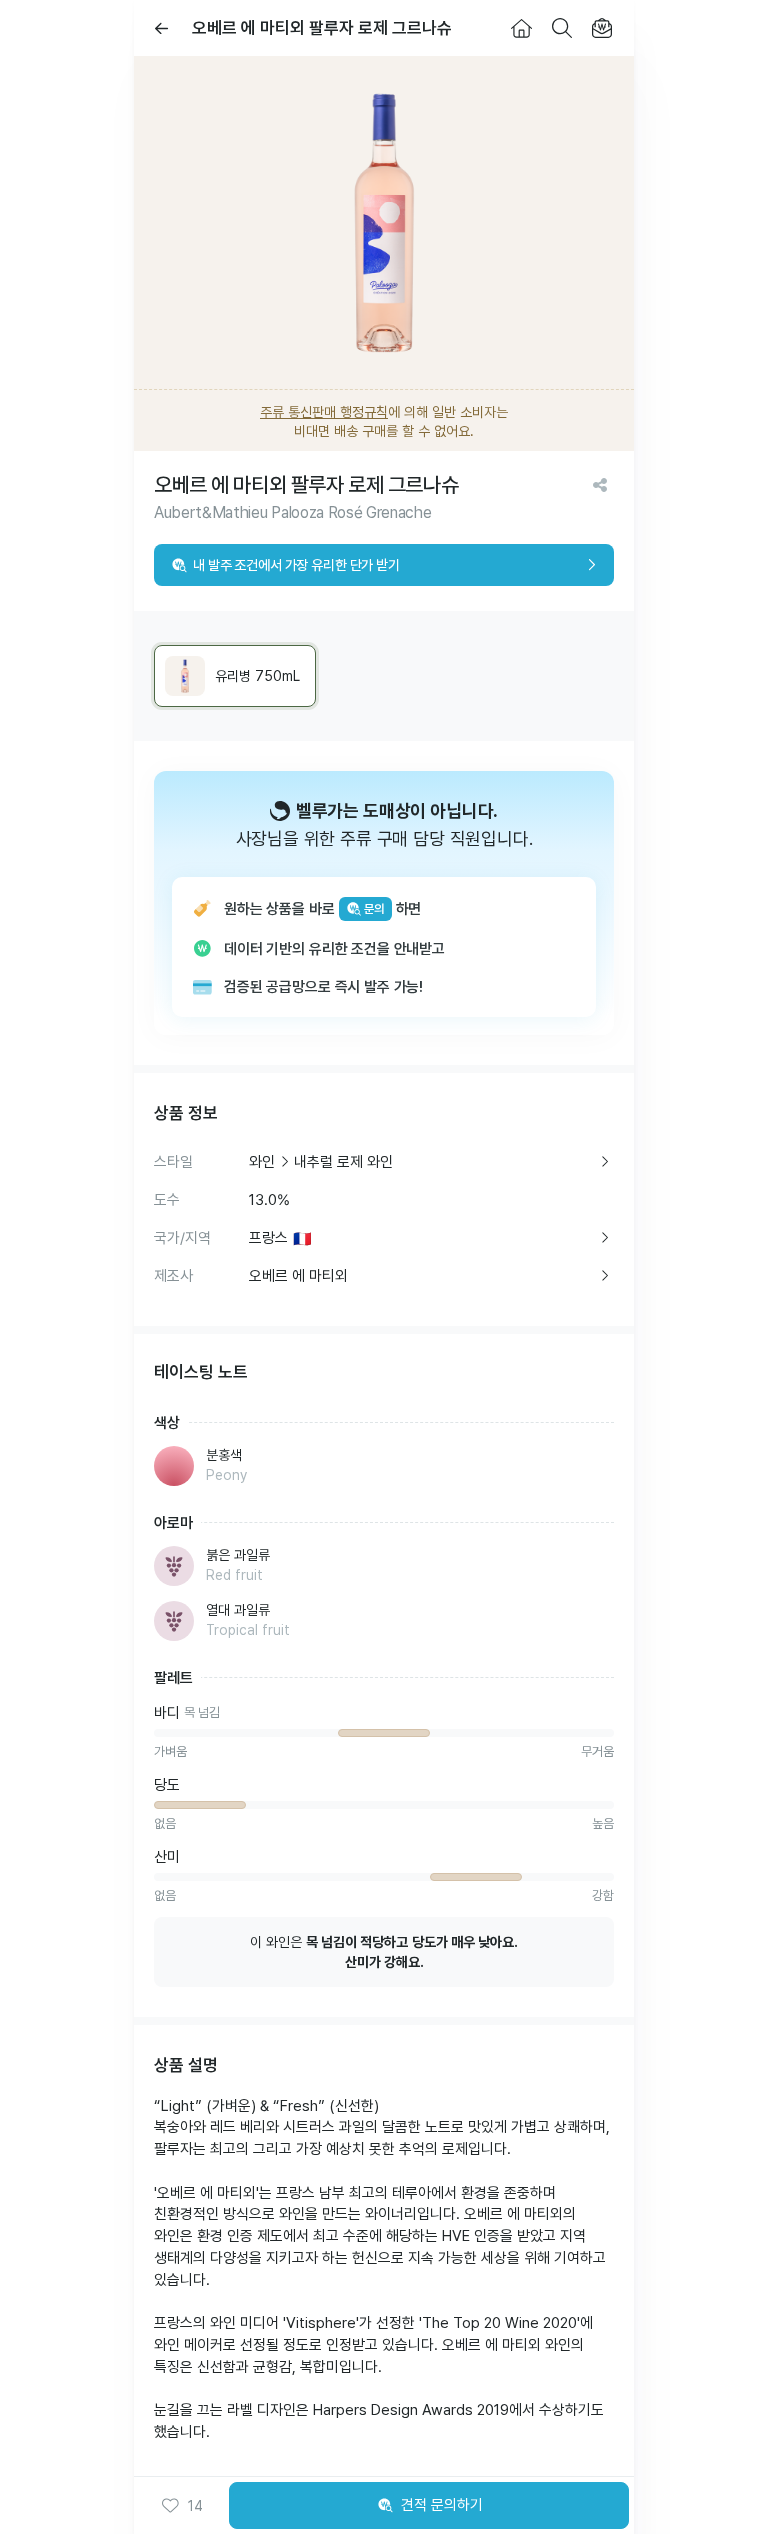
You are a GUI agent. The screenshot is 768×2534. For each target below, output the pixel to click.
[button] (181, 2506)
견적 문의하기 (442, 2505)
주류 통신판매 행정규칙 (324, 412)
